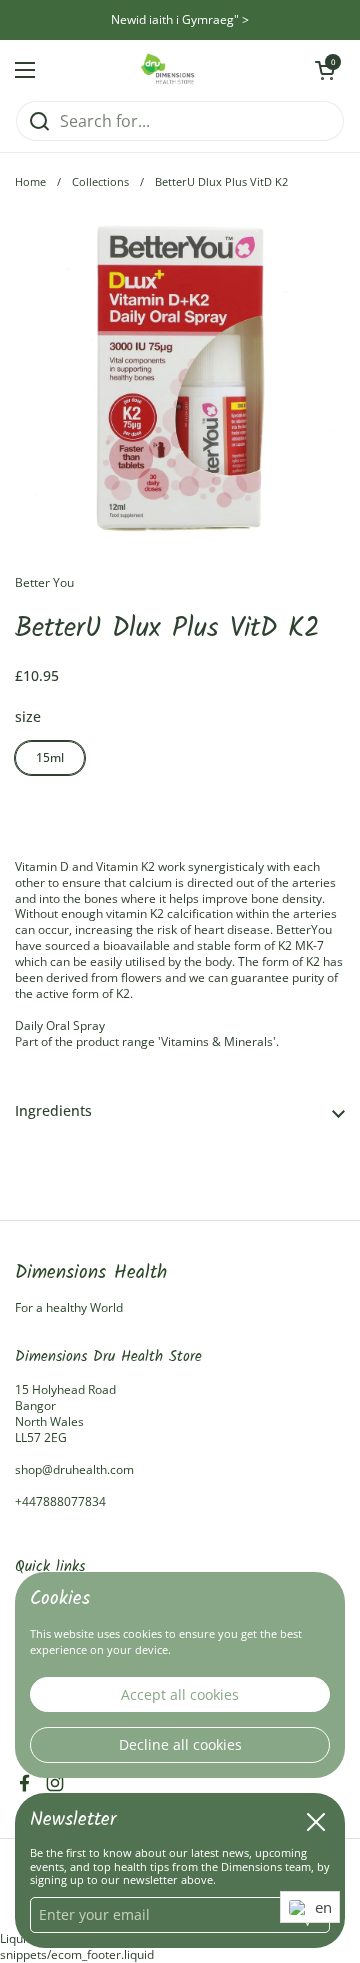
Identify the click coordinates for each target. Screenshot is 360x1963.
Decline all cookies (180, 1744)
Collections (100, 182)
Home (30, 182)
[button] (180, 1111)
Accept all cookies (180, 1694)
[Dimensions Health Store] (175, 70)
